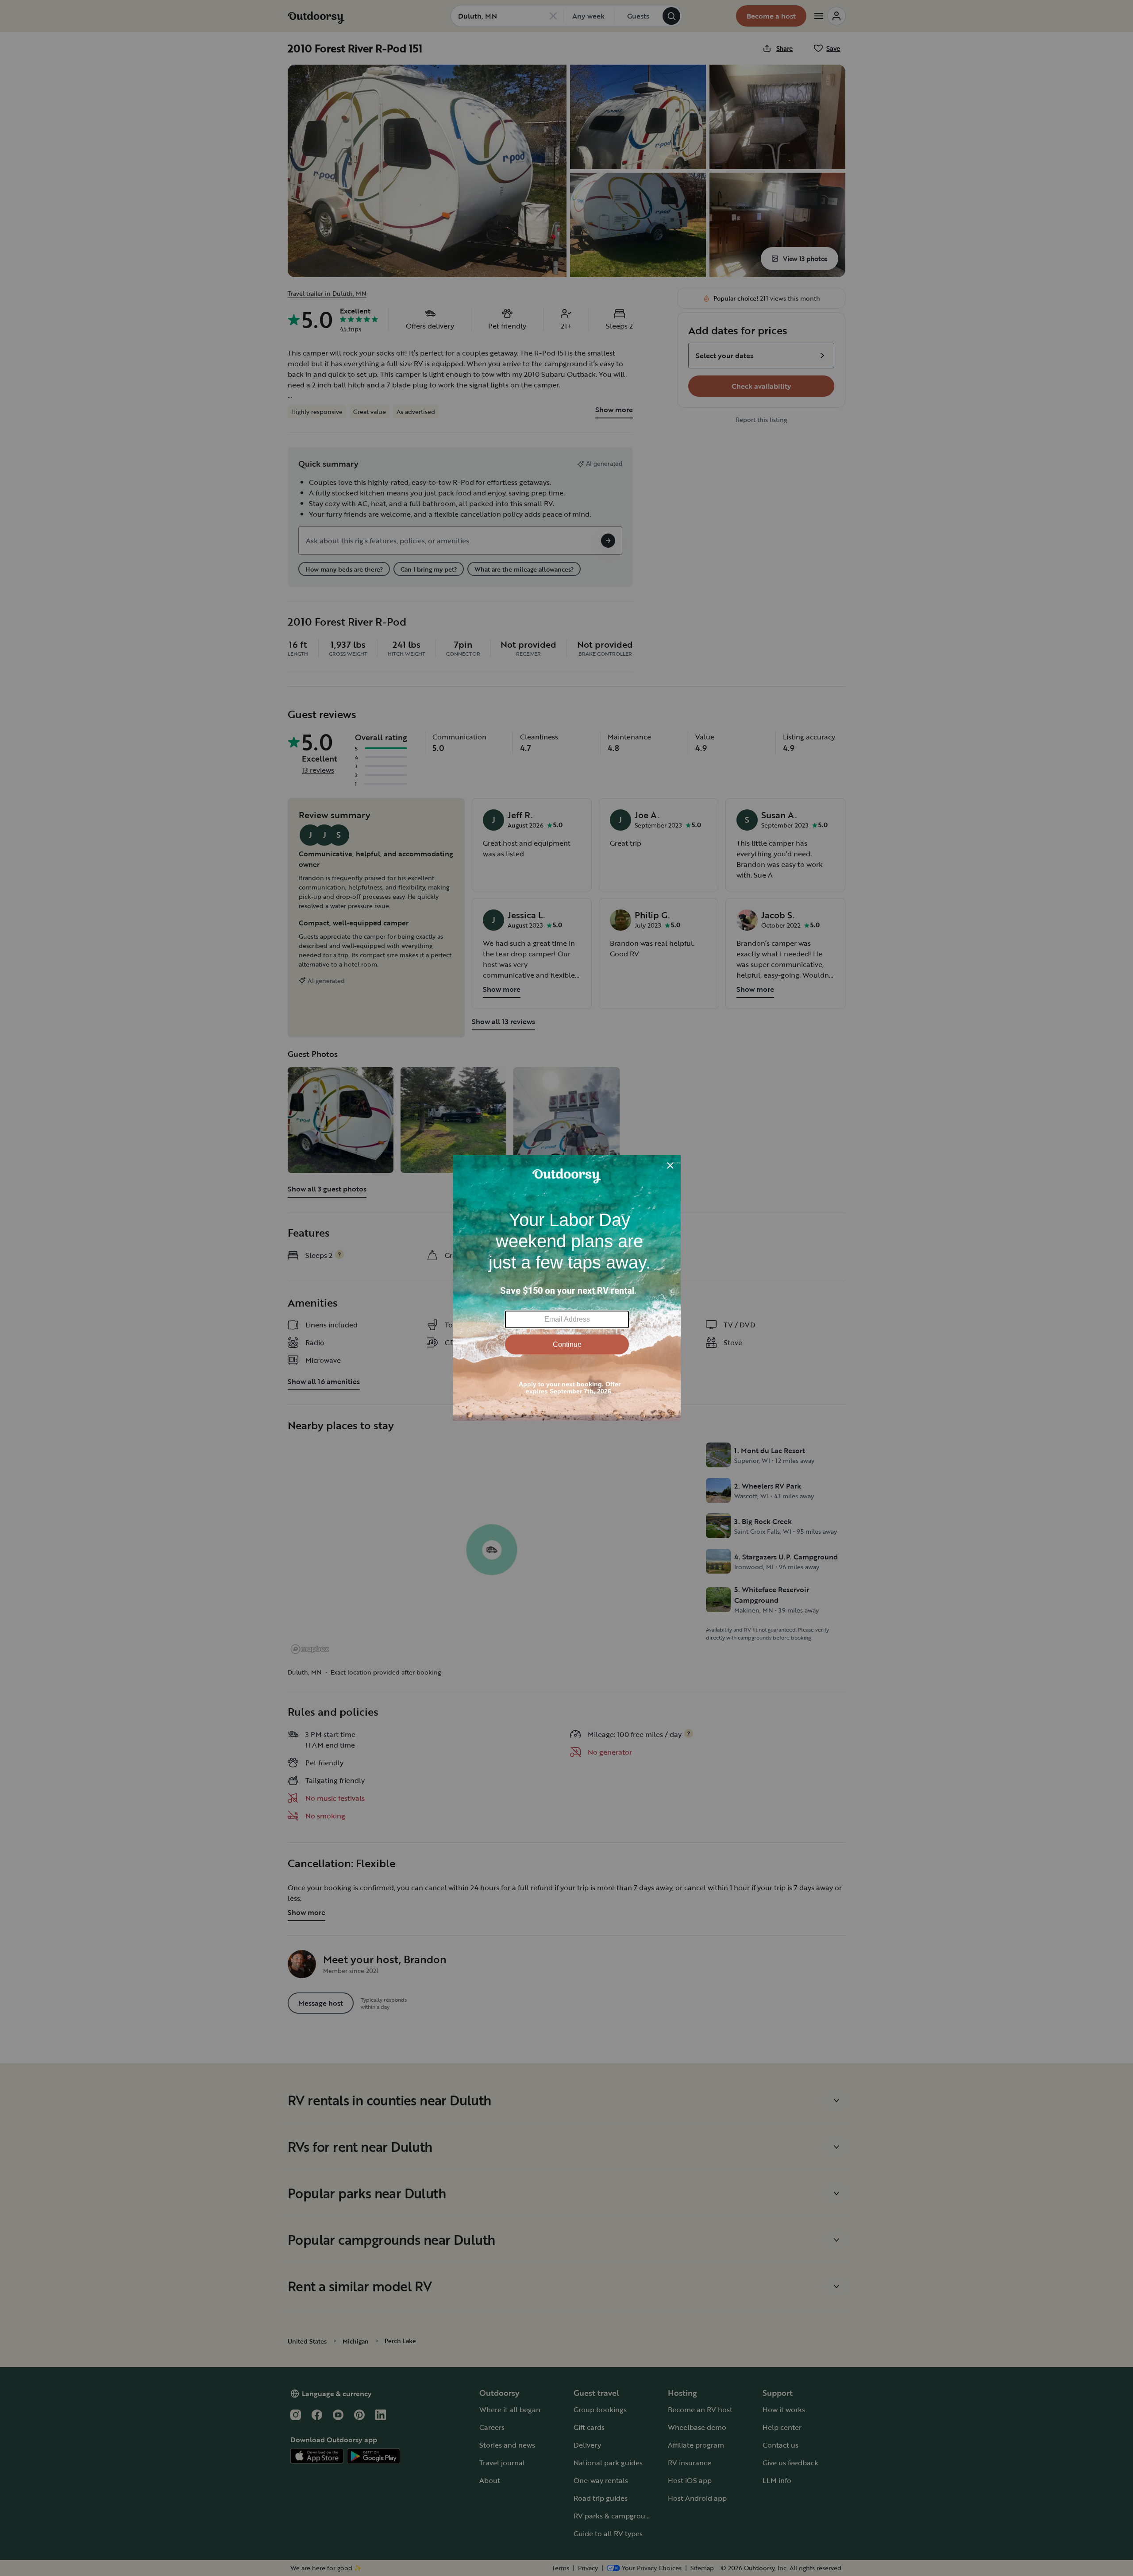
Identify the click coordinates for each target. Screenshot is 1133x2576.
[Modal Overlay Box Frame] (567, 1288)
